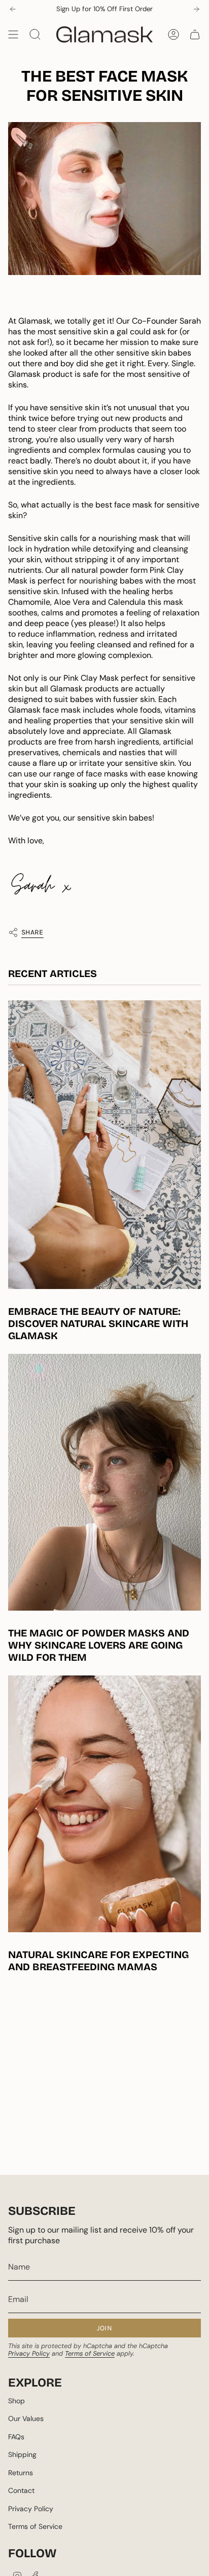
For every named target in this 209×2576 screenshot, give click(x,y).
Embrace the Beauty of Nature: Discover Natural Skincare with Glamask (98, 1323)
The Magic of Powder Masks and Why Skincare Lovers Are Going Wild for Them (99, 1645)
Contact (21, 2490)
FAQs (16, 2437)
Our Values (26, 2418)
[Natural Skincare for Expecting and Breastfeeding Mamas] (104, 1804)
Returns (21, 2473)
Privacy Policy (29, 2353)
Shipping (22, 2454)
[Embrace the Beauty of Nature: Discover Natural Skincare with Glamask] (104, 1145)
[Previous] (13, 9)
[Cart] (195, 34)
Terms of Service (90, 2353)
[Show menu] (13, 34)
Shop (16, 2401)
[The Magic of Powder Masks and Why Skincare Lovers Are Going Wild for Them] (104, 1482)
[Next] (196, 9)
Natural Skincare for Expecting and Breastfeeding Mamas (98, 1961)
